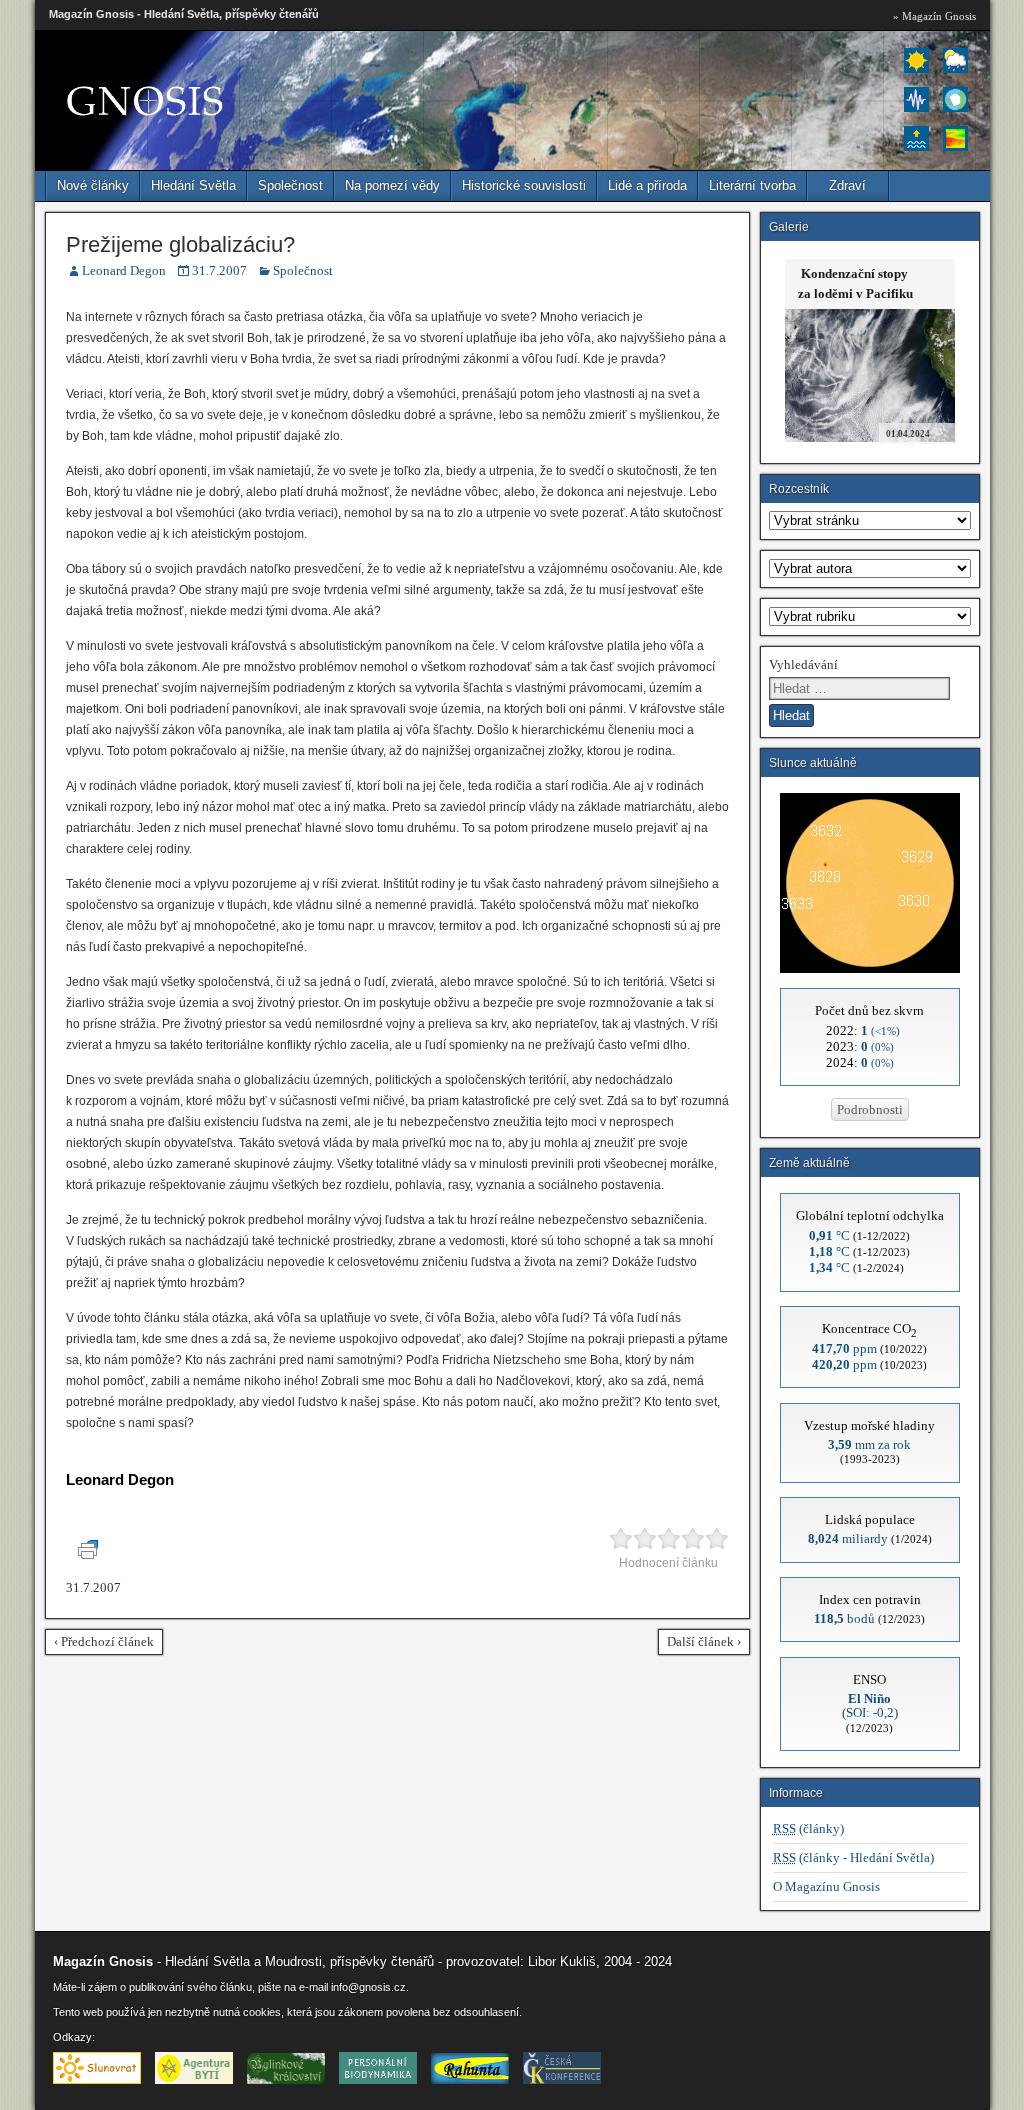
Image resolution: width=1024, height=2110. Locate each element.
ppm (844, 1348)
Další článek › (704, 1641)
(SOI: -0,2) (870, 1705)
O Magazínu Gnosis (826, 1886)
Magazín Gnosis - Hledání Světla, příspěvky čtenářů (184, 14)
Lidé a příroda (647, 185)
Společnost (290, 185)
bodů (844, 1618)
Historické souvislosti (524, 185)
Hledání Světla (193, 185)
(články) (808, 1828)
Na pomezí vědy (392, 185)
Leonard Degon (124, 270)
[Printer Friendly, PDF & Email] (91, 1555)
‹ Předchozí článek (104, 1641)
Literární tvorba (752, 185)
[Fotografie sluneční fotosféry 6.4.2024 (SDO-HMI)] (870, 968)
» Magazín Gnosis (934, 16)
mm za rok (869, 1444)
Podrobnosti (870, 1109)
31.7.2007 (219, 270)
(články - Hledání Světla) (853, 1857)
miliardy (848, 1538)
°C (829, 1235)
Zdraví (847, 185)
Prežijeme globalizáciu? (180, 244)
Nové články (93, 185)
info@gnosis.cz (368, 1987)
